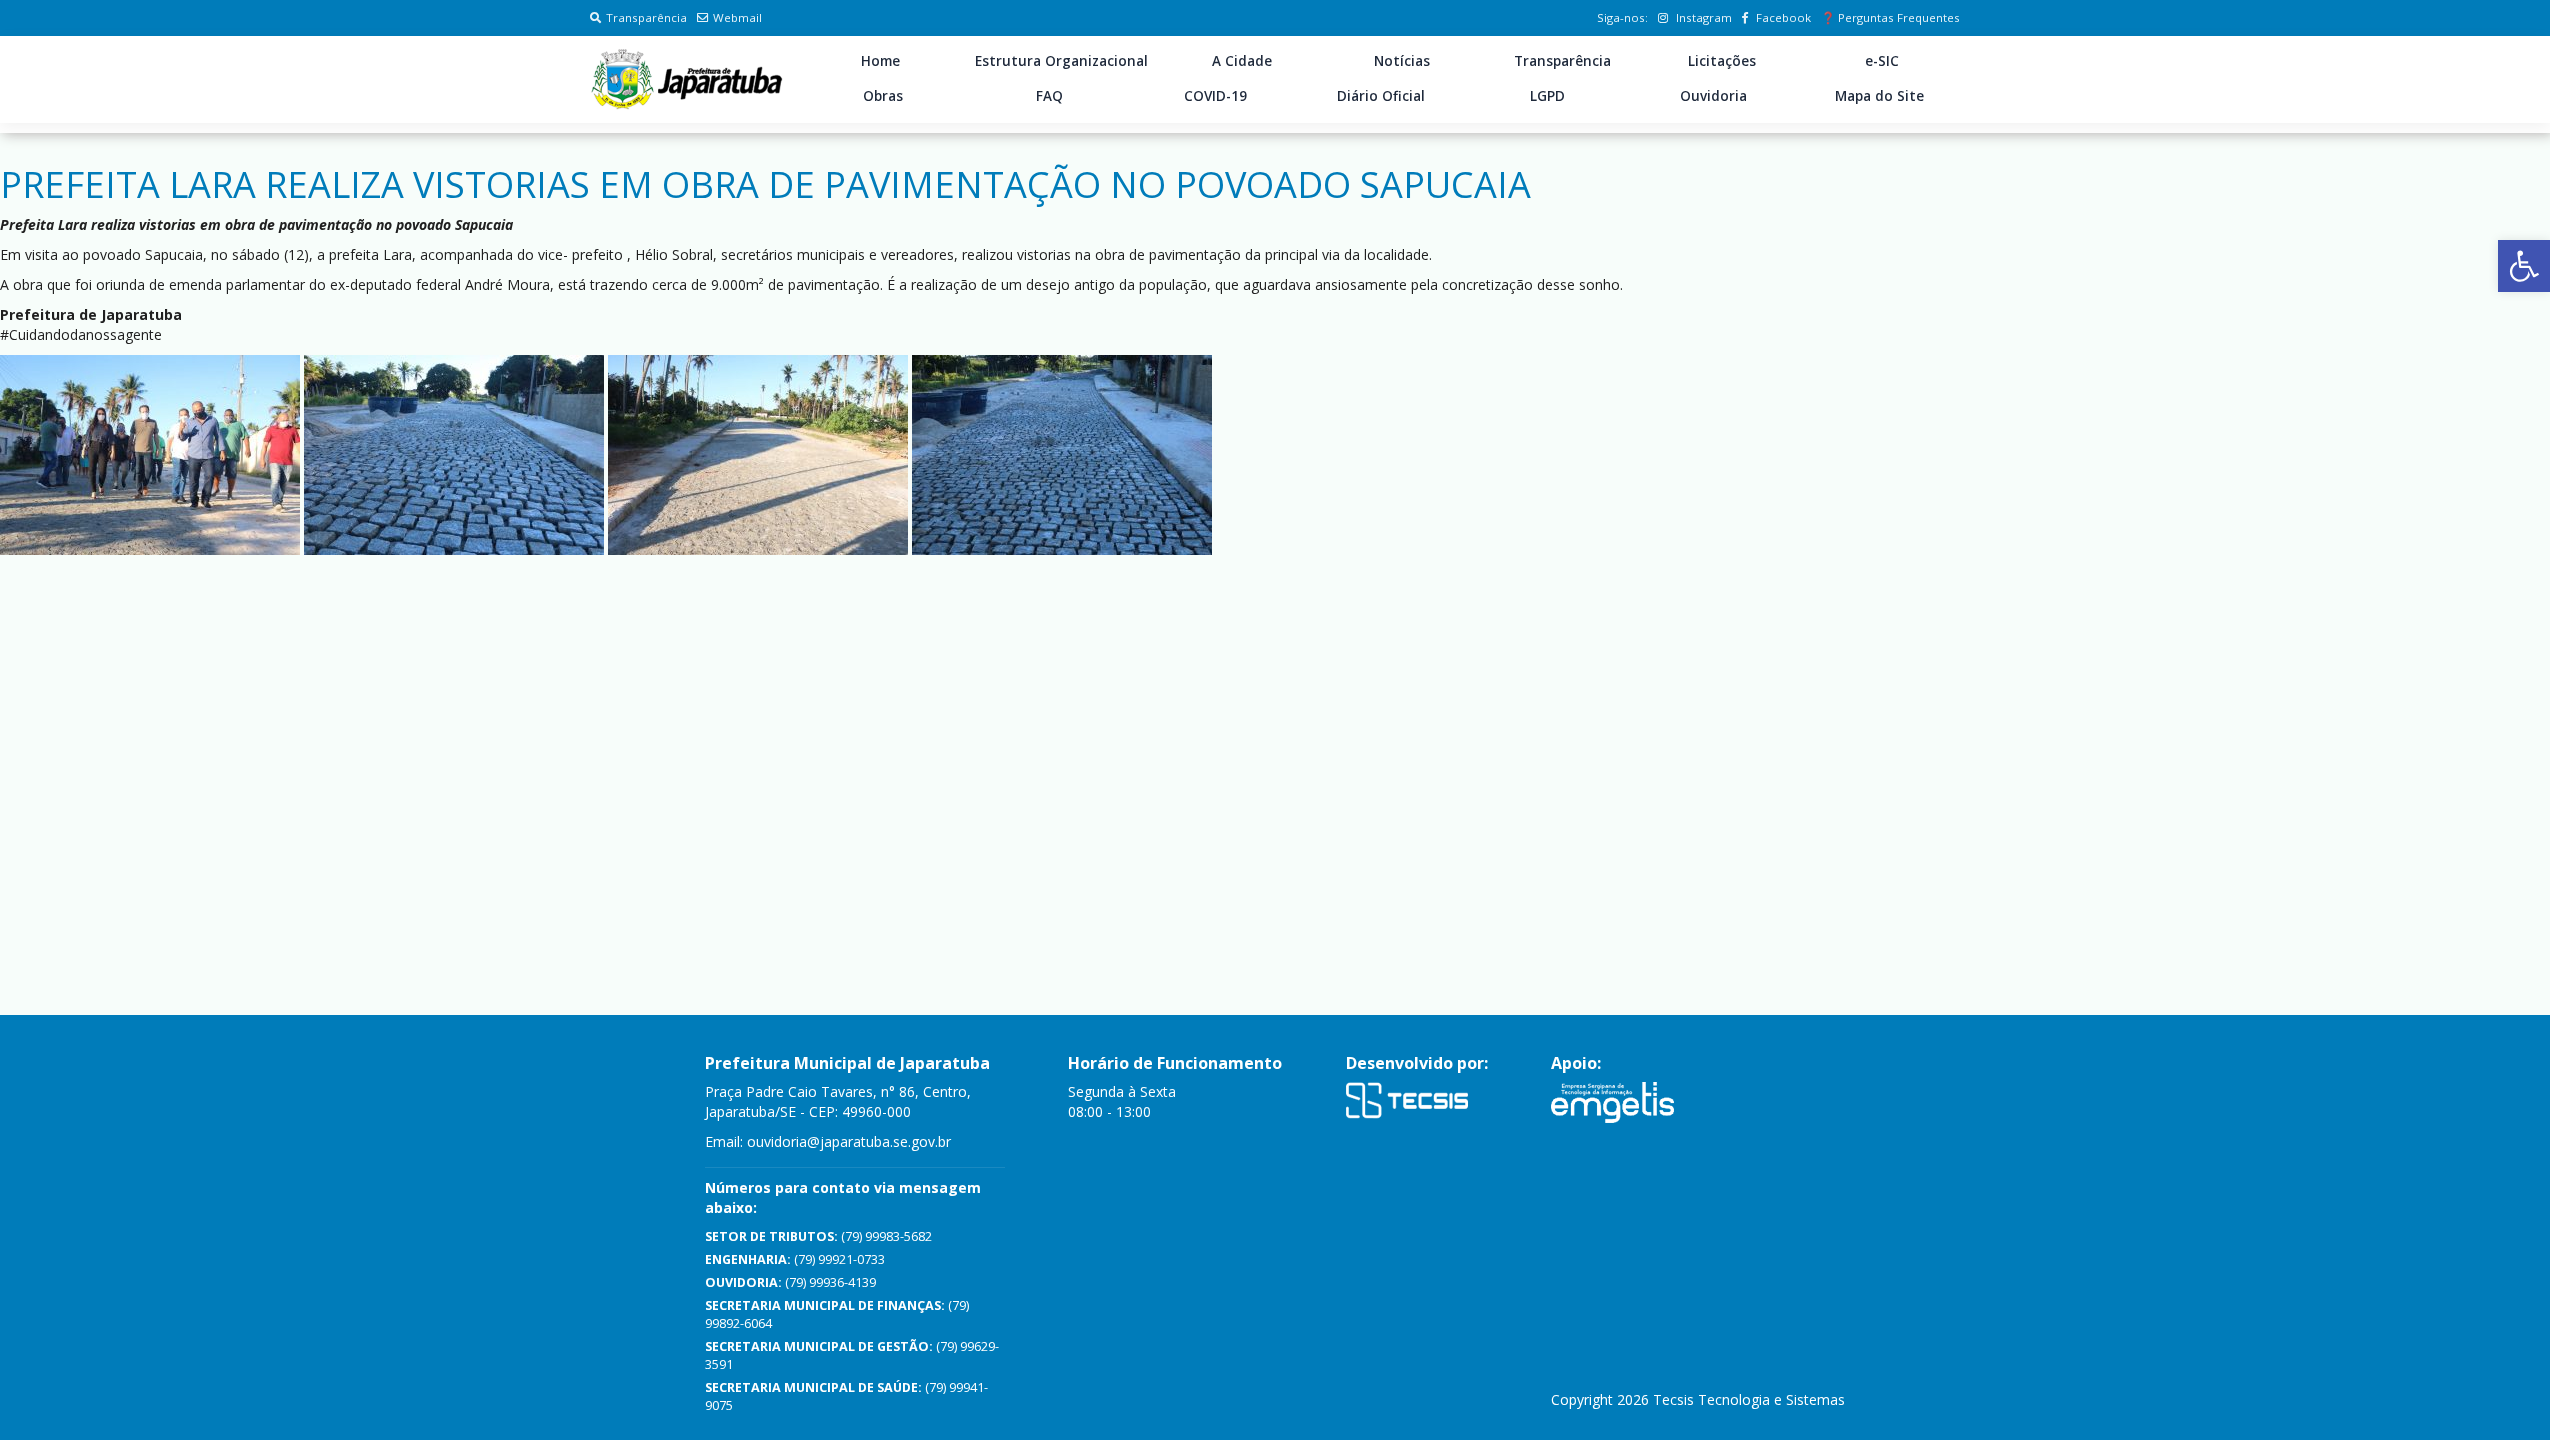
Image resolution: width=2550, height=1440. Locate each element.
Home (880, 61)
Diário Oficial (1381, 96)
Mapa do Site (1879, 96)
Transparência (646, 17)
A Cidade (1242, 61)
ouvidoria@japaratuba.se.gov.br (849, 1141)
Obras (883, 96)
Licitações (1722, 61)
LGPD (1547, 96)
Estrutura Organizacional (1061, 61)
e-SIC (1882, 61)
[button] (2524, 266)
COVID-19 (1215, 96)
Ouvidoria (1713, 96)
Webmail (737, 17)
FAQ (1049, 96)
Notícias (1402, 61)
